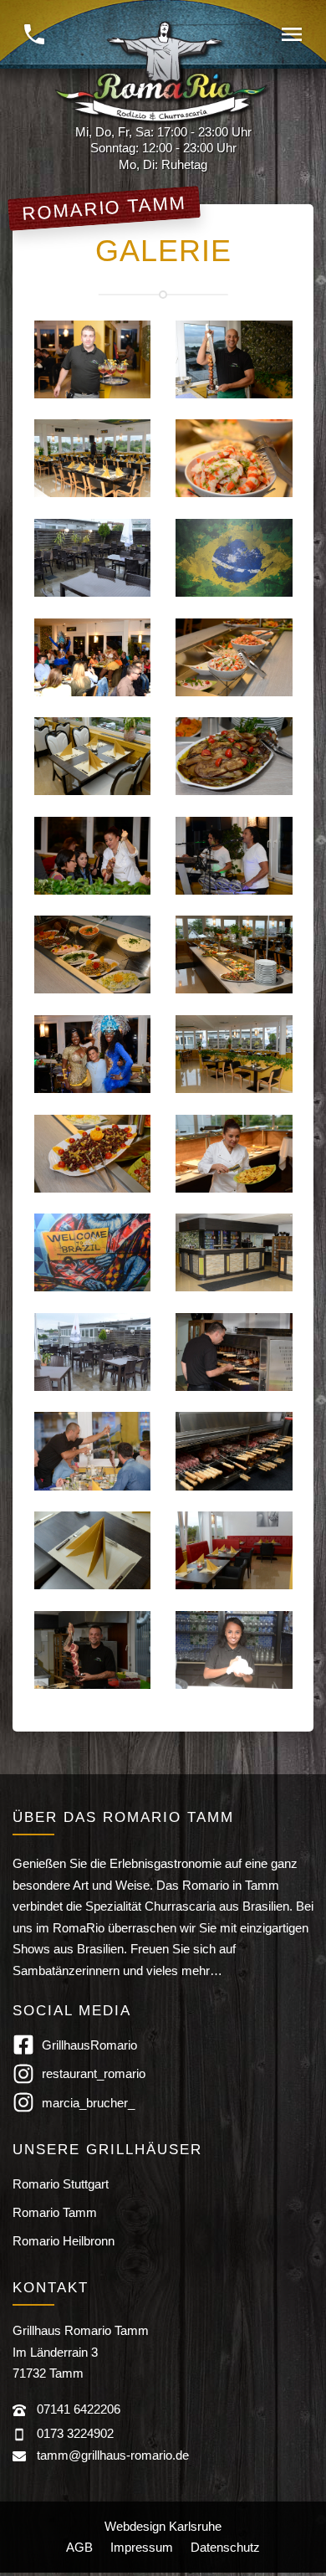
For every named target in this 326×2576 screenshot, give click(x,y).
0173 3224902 (75, 2433)
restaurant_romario (94, 2073)
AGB (79, 2547)
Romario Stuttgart (61, 2184)
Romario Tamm (55, 2212)
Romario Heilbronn (64, 2241)
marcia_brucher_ (88, 2103)
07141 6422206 (79, 2409)
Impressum (142, 2547)
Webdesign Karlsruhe (163, 2526)
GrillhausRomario (89, 2045)
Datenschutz (225, 2547)
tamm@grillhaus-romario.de (113, 2455)
